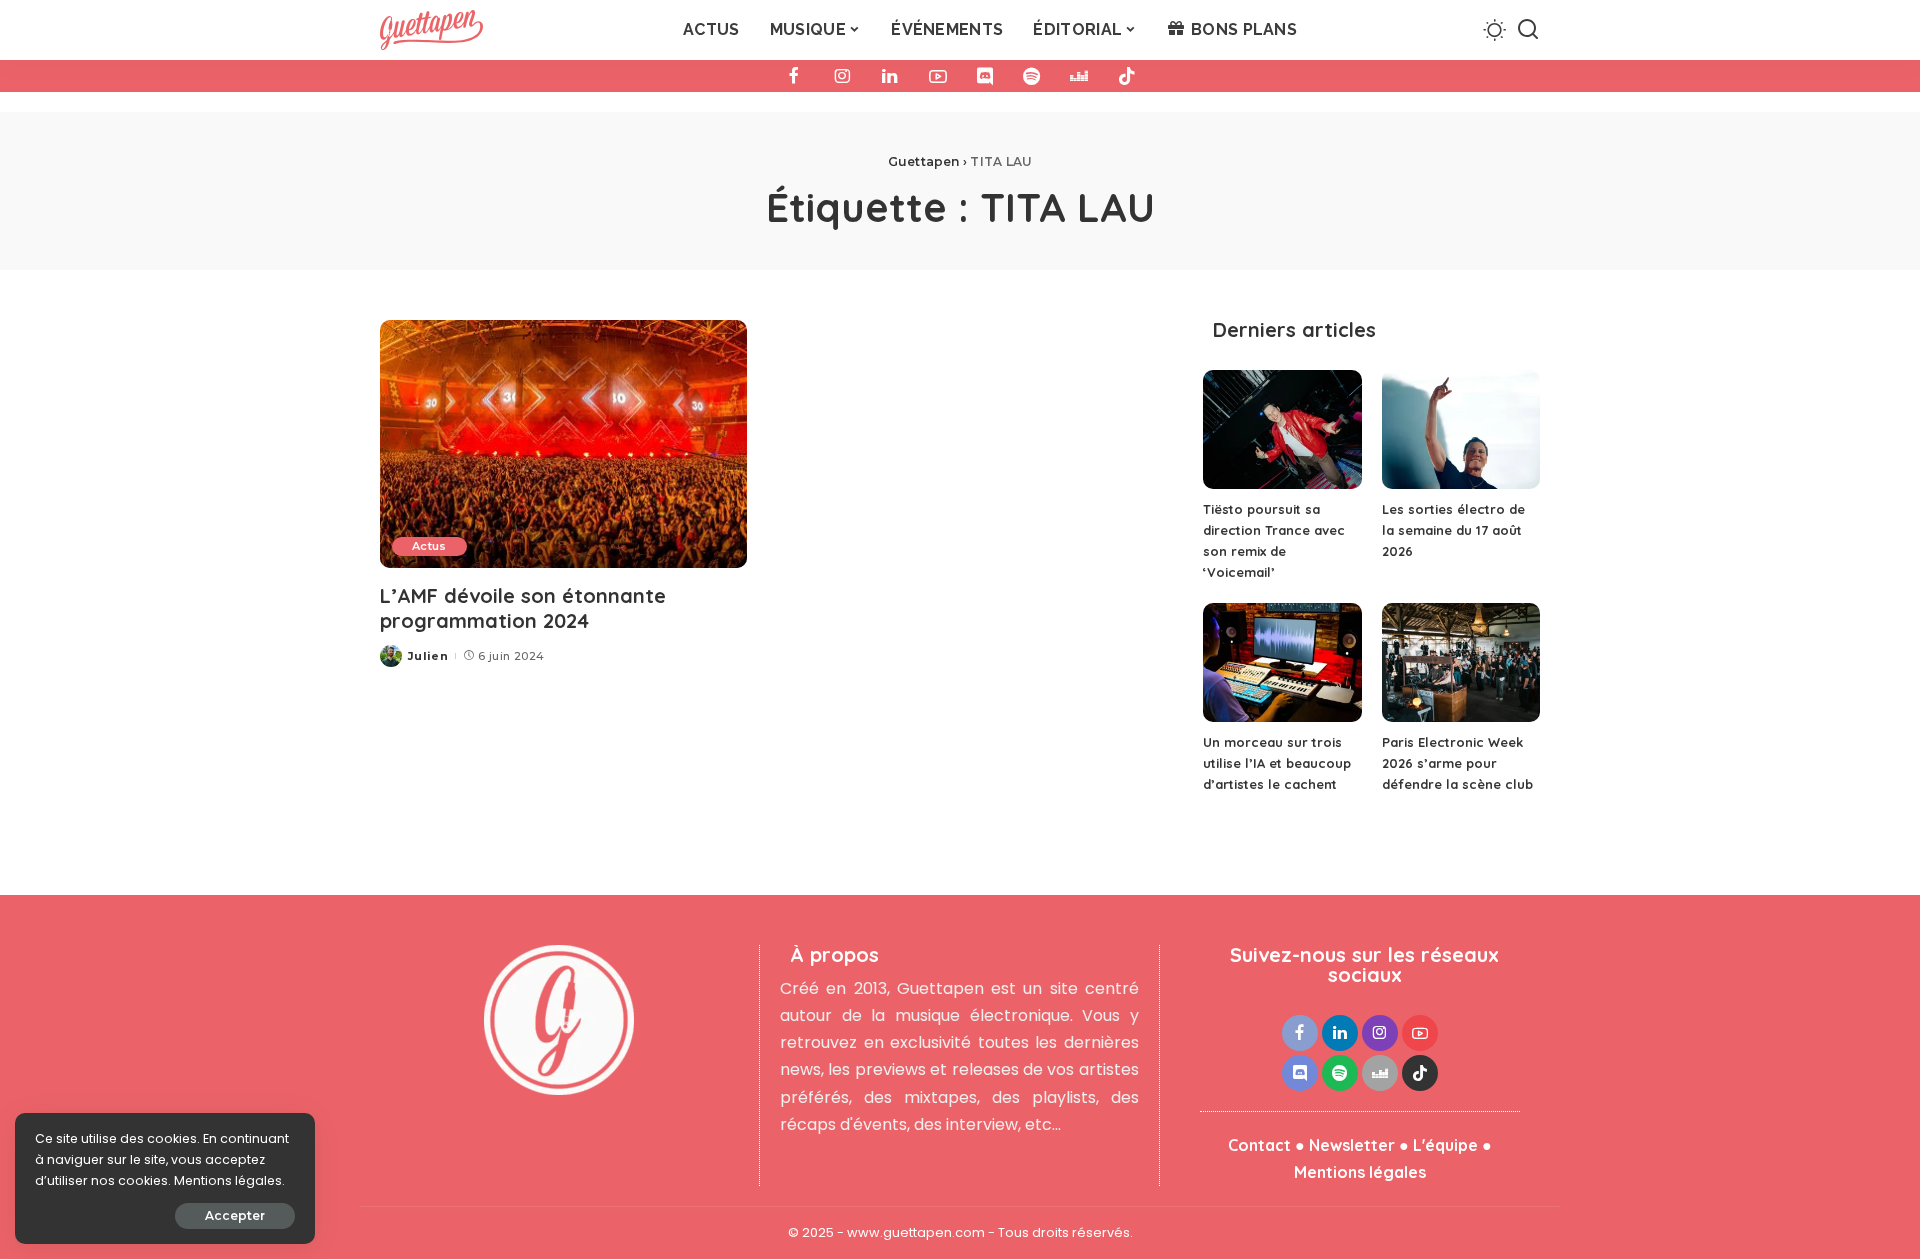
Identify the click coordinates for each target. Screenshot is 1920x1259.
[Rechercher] (1528, 30)
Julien (428, 656)
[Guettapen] (431, 30)
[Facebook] (794, 76)
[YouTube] (938, 76)
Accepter (235, 1215)
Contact (1259, 1145)
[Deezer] (1079, 76)
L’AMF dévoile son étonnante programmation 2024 (523, 608)
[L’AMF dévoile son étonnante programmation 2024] (563, 444)
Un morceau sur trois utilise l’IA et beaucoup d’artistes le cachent (1277, 763)
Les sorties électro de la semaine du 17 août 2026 (1453, 530)
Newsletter (1352, 1145)
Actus (429, 546)
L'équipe (1445, 1145)
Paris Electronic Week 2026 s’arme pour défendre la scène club (1457, 763)
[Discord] (985, 76)
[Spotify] (1031, 76)
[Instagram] (842, 76)
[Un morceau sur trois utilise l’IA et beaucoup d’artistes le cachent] (1282, 662)
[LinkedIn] (890, 76)
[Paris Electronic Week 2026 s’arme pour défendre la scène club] (1461, 662)
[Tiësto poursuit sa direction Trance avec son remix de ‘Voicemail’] (1282, 429)
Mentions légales (1360, 1172)
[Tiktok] (1127, 76)
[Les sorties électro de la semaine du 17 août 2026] (1461, 429)
